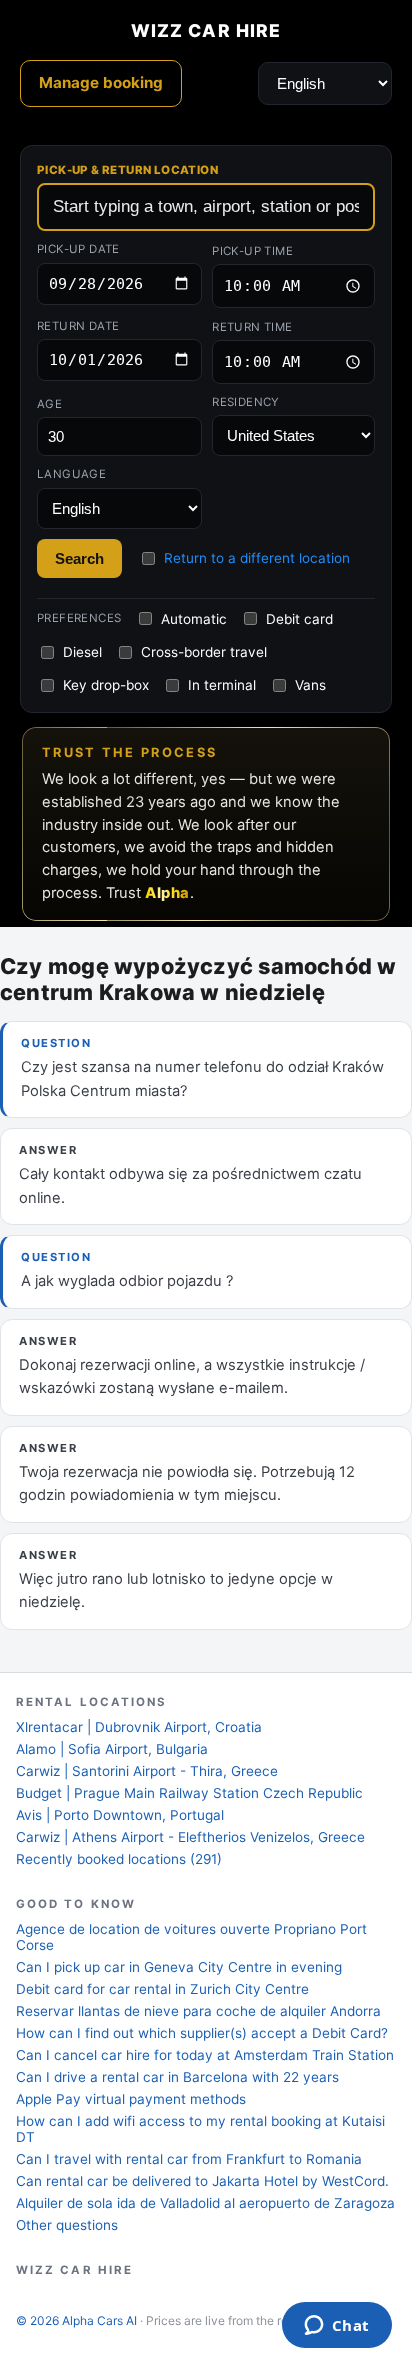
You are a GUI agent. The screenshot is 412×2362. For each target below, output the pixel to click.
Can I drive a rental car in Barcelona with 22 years (177, 2077)
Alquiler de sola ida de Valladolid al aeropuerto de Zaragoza (205, 2203)
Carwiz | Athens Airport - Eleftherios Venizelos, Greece (190, 1837)
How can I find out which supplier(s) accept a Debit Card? (202, 2033)
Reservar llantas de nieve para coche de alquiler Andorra (198, 2011)
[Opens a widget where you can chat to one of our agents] (336, 2327)
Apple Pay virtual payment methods (131, 2099)
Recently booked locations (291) (119, 1859)
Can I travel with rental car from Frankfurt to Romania (189, 2159)
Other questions (67, 2225)
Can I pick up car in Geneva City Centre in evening (179, 1967)
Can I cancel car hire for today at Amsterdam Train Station (205, 2055)
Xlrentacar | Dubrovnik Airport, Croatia (139, 1727)
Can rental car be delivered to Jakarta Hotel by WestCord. (202, 2181)
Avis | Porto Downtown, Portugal (120, 1815)
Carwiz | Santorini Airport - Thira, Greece (147, 1771)
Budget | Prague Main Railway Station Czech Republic (189, 1793)
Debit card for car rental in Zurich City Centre (162, 1989)
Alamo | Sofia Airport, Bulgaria (112, 1749)
